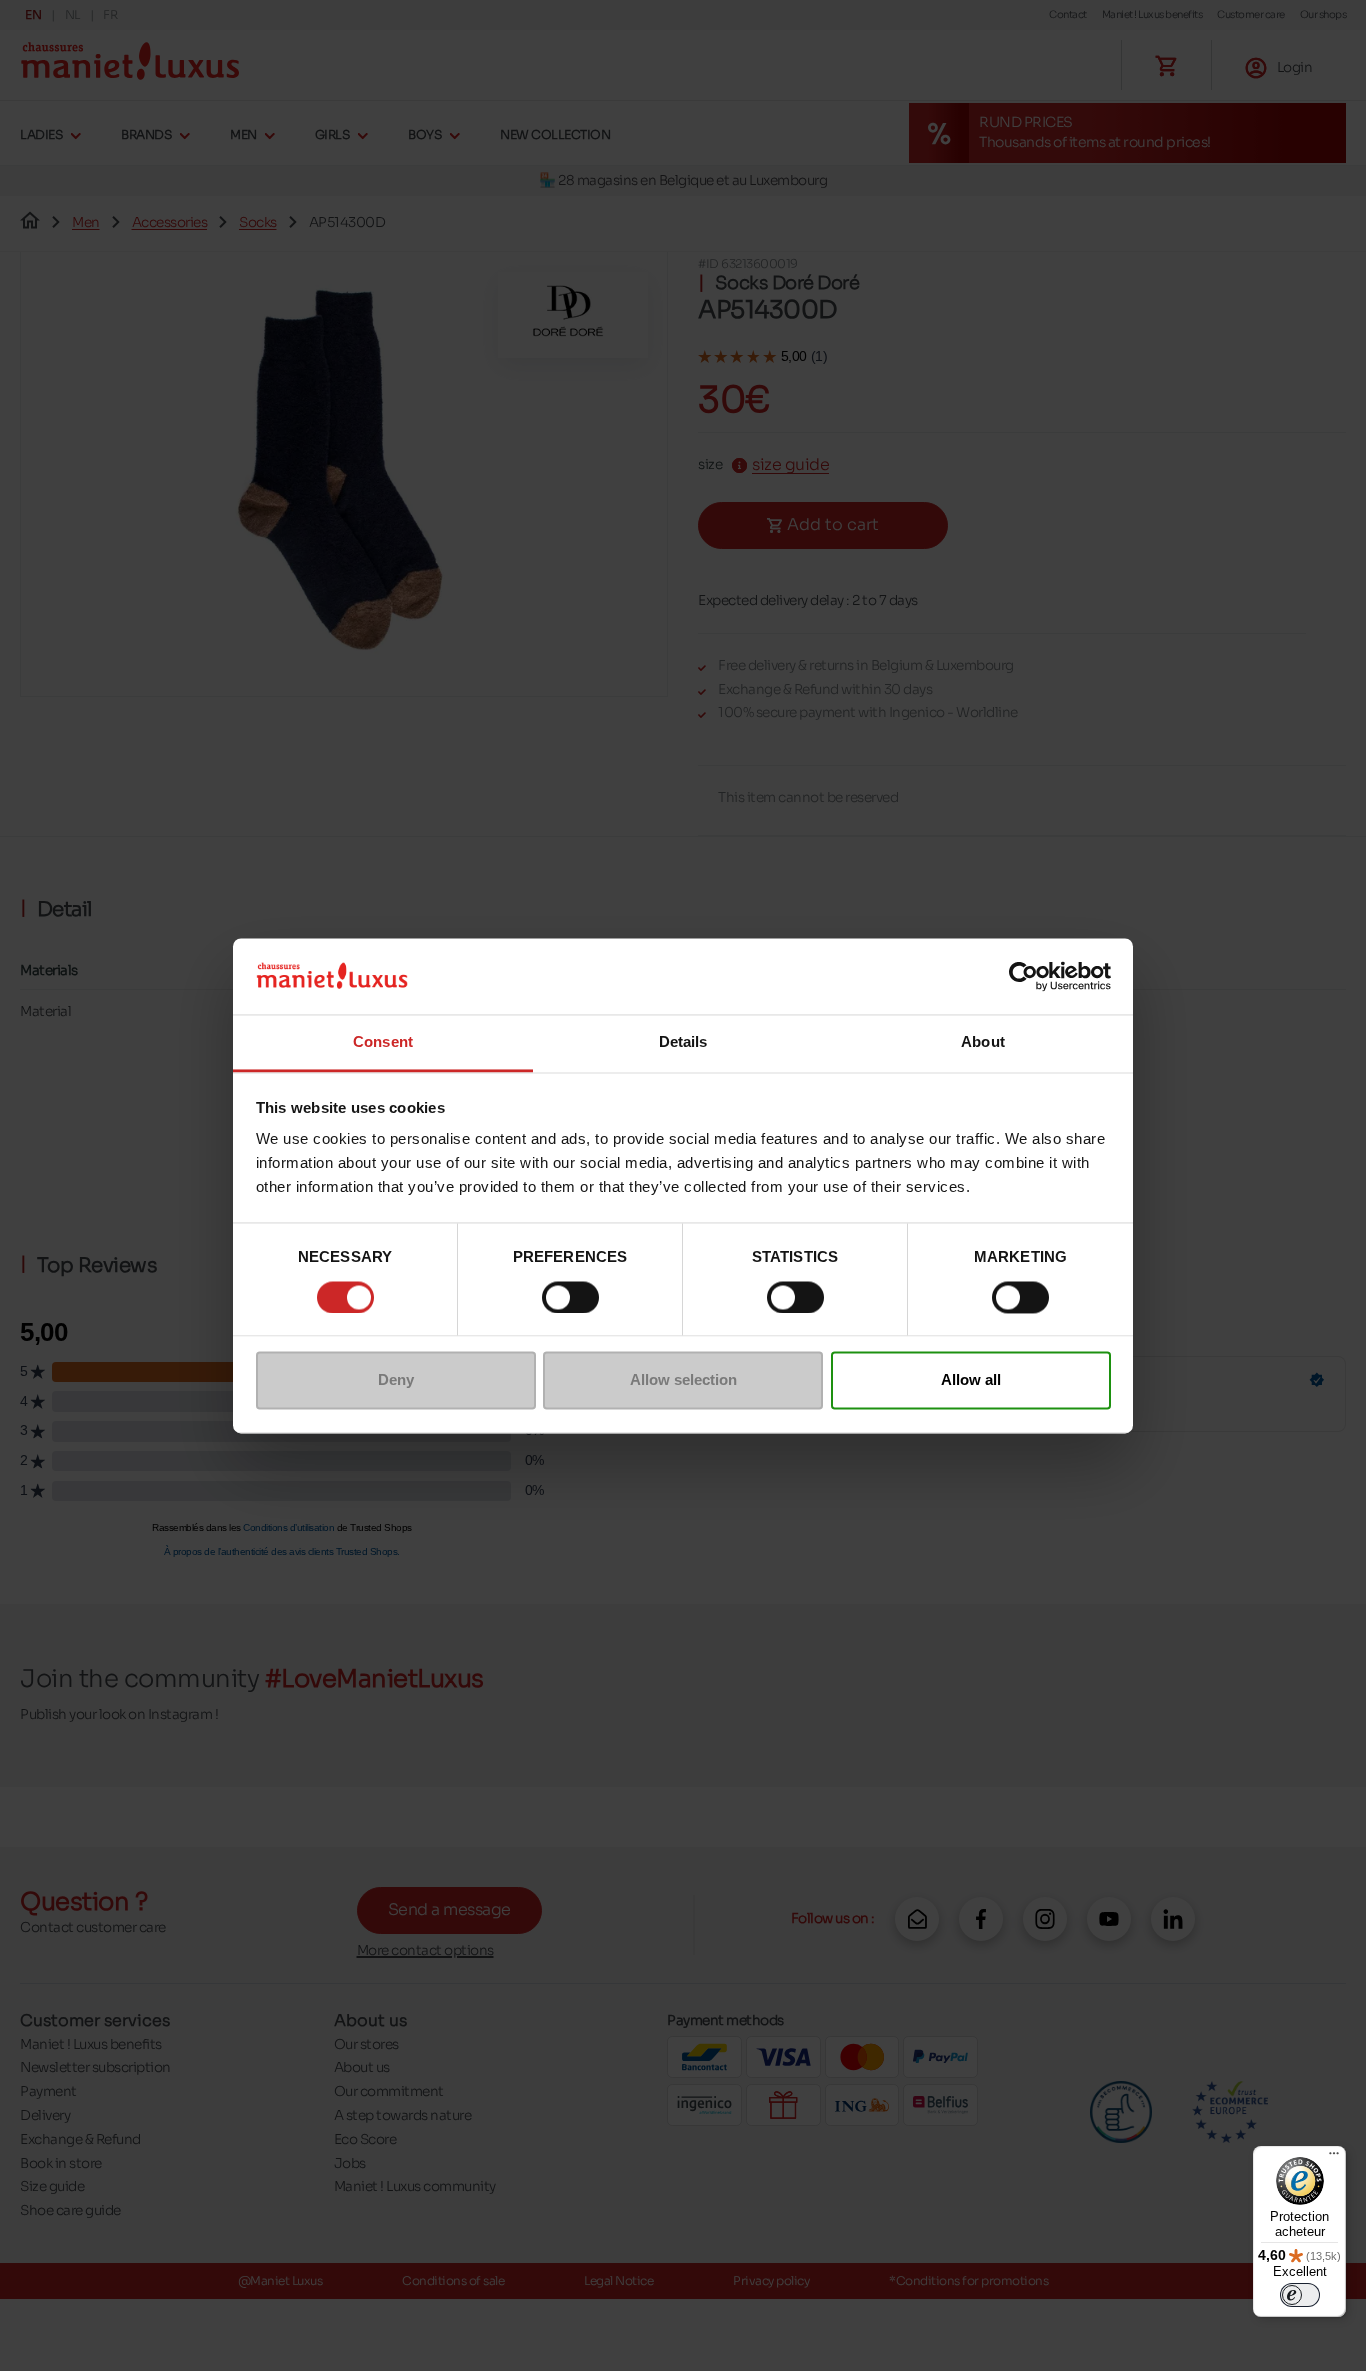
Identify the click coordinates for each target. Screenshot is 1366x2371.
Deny (396, 1380)
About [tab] (983, 1042)
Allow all (971, 1380)
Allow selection (683, 1380)
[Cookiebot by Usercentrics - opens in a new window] (1023, 976)
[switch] (570, 1297)
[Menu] (1334, 2158)
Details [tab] (683, 1042)
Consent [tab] (383, 1042)
